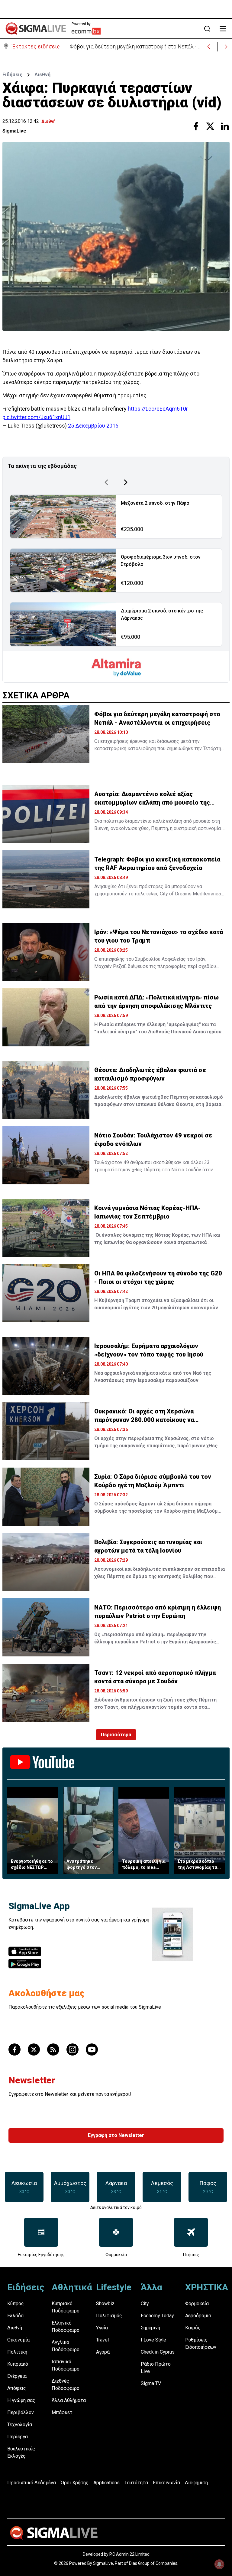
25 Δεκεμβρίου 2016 (93, 426)
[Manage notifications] (219, 2564)
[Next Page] (126, 482)
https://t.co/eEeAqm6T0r (158, 409)
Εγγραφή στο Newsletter (116, 2135)
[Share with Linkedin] (225, 126)
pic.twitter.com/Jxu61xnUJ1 (36, 417)
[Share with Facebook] (196, 126)
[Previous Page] (106, 482)
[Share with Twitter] (210, 126)
